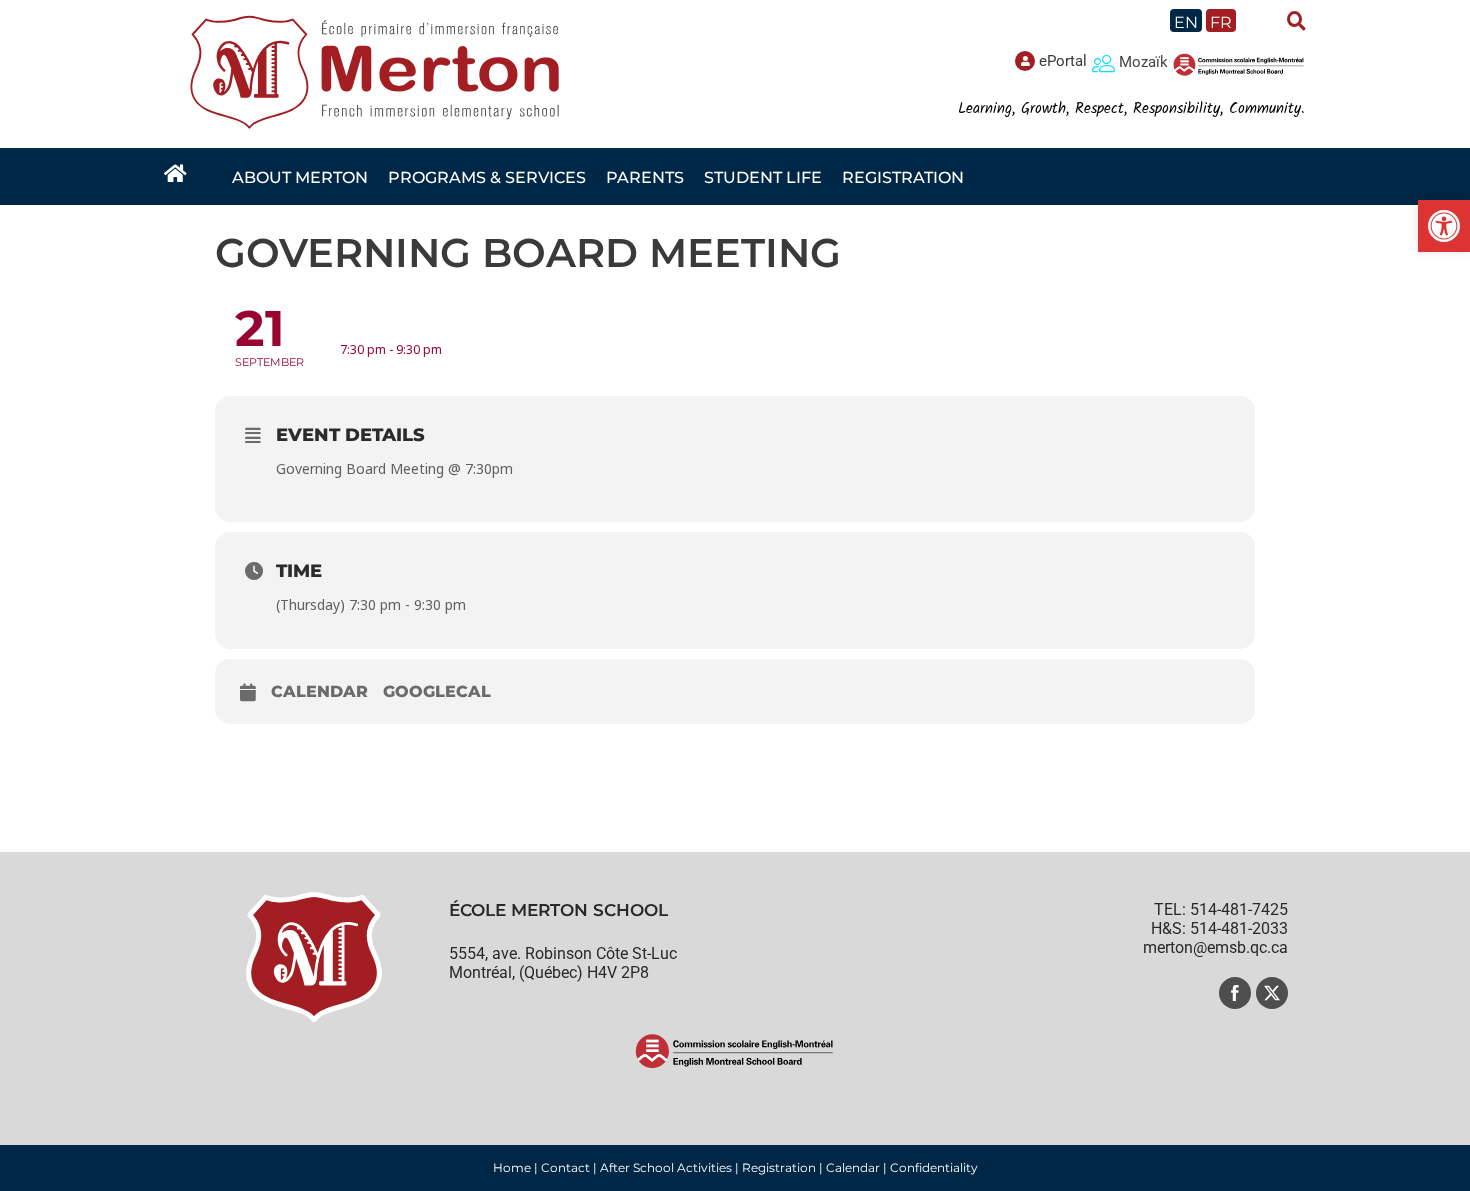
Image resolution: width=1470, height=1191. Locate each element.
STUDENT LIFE (763, 177)
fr (1221, 22)
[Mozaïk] (1103, 62)
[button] (1444, 226)
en (1186, 22)
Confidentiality (934, 1167)
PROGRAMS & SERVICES (487, 177)
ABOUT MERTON (300, 177)
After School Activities (666, 1167)
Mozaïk (1143, 62)
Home (512, 1167)
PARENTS (645, 177)
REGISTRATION (903, 177)
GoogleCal (437, 691)
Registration (779, 1167)
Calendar (319, 691)
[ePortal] (1025, 61)
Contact (565, 1167)
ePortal (1063, 61)
